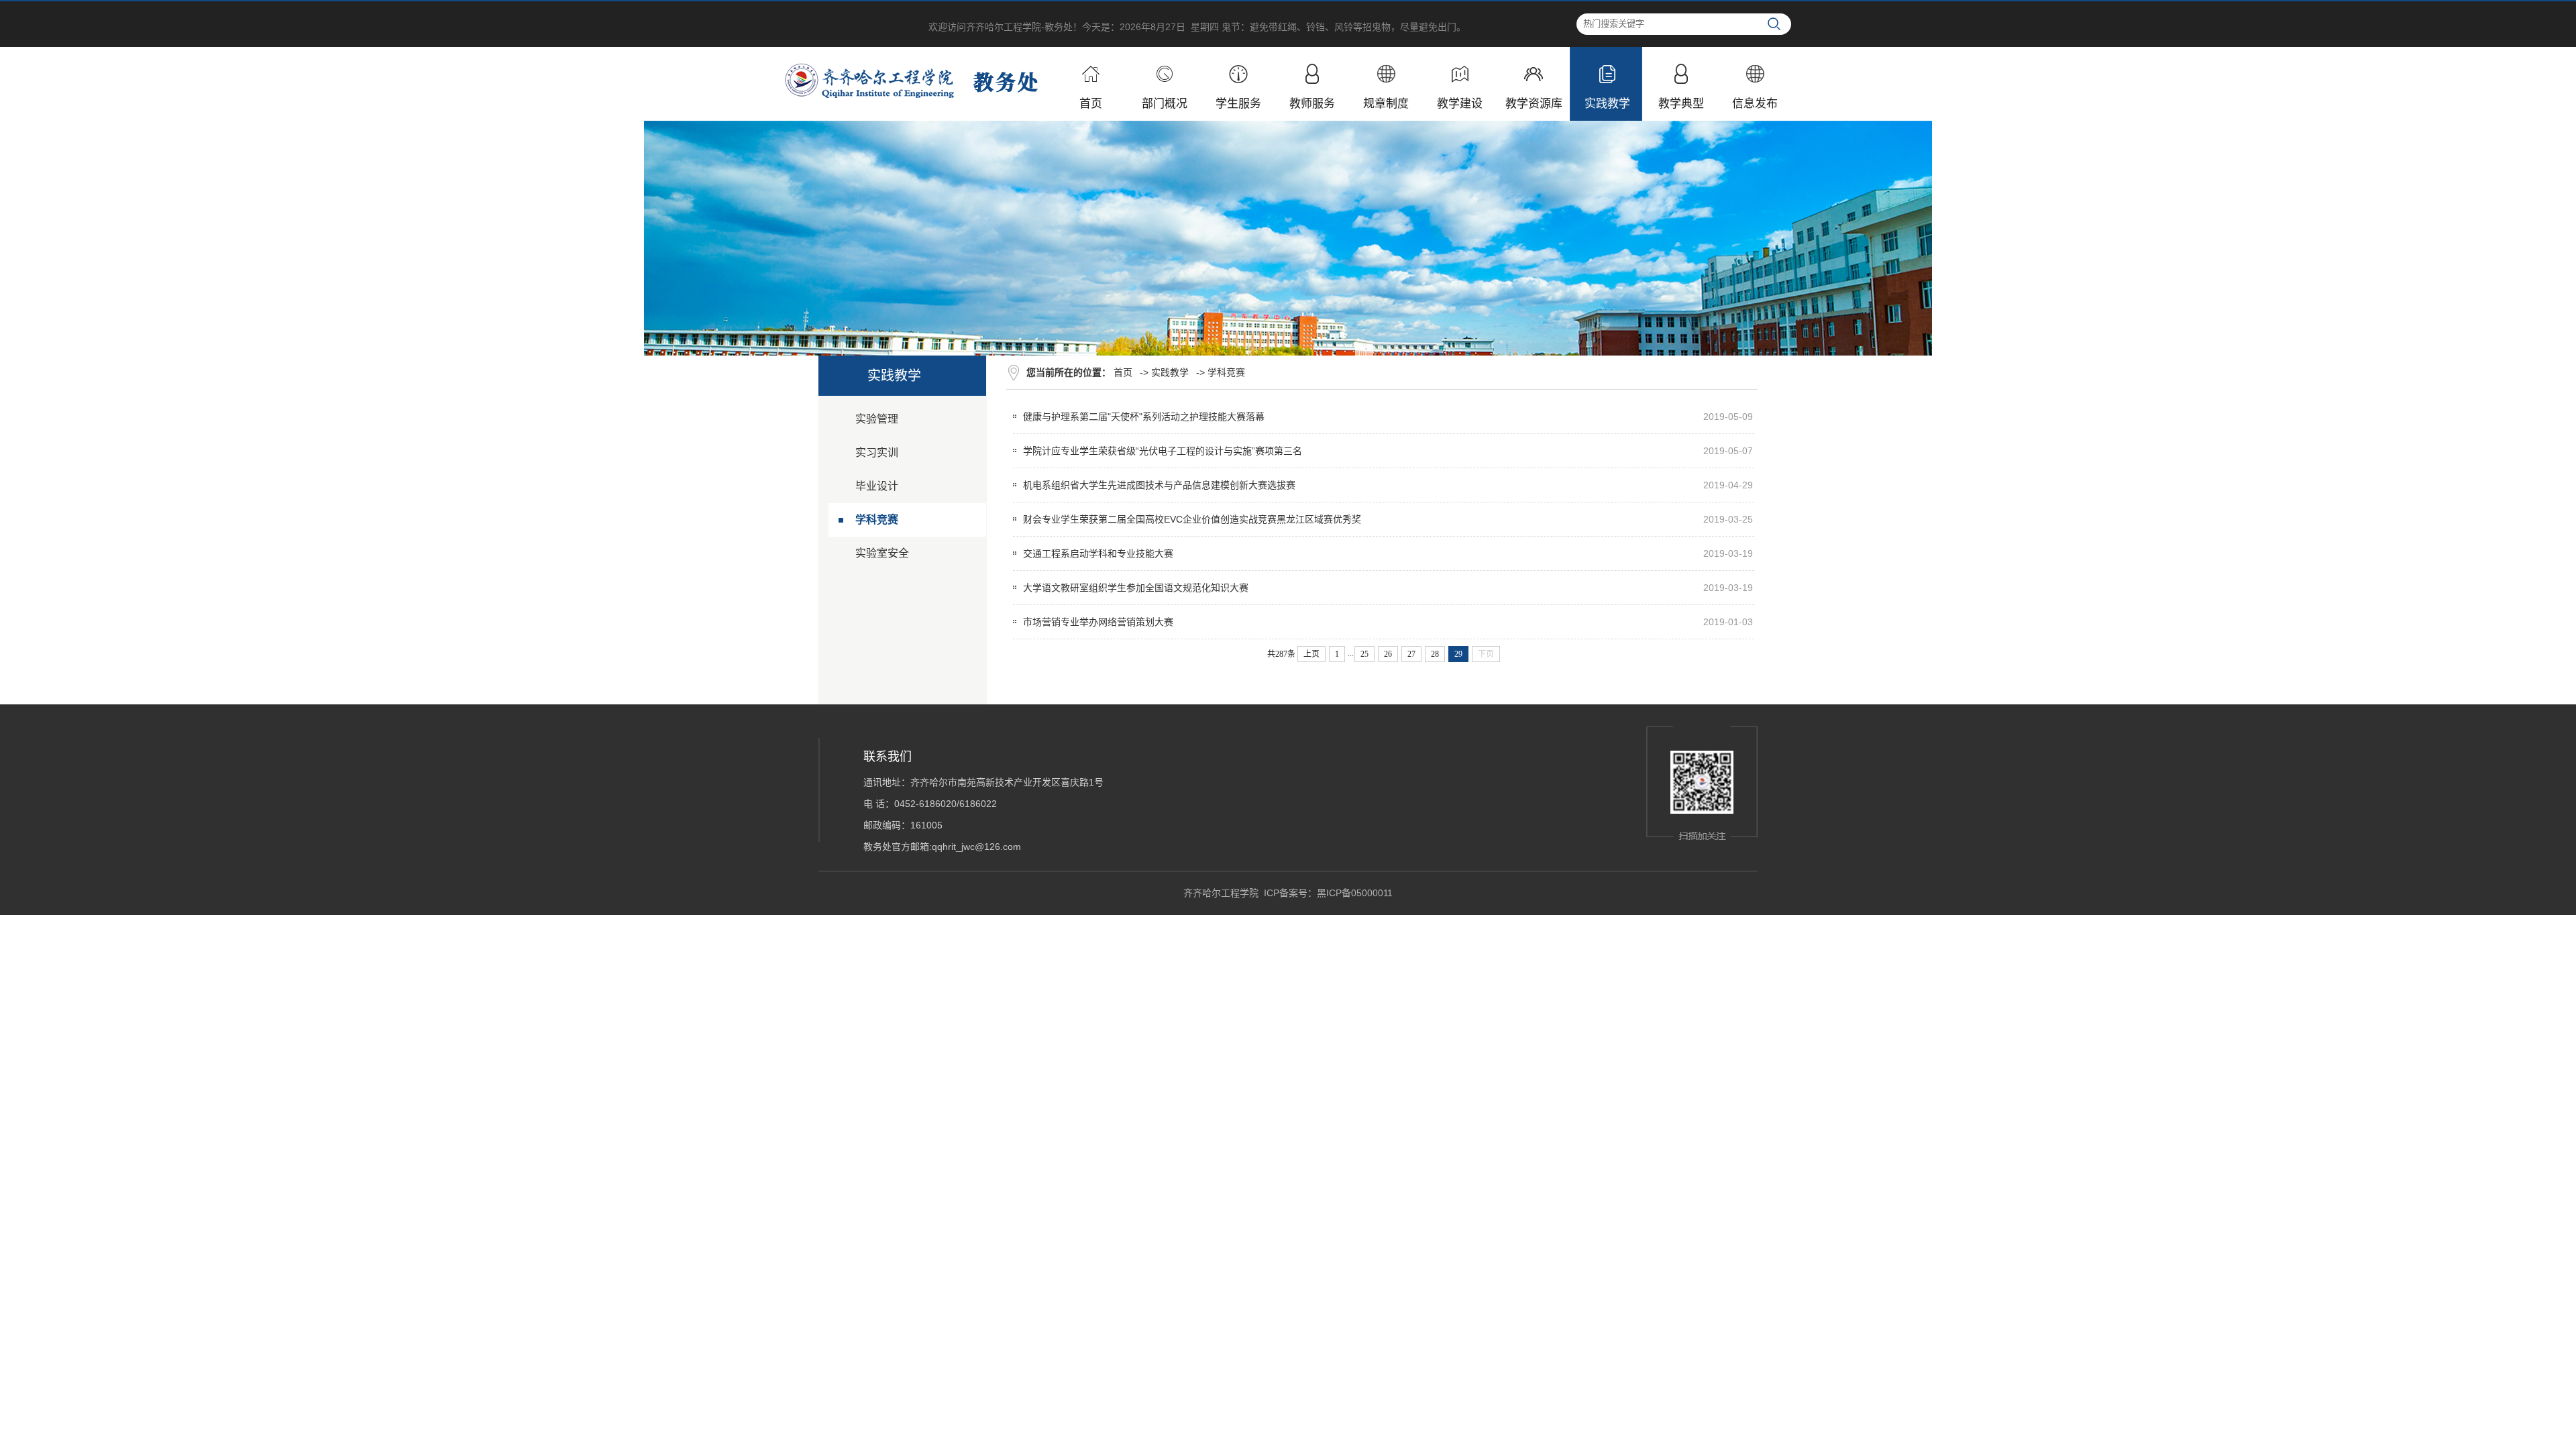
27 (1411, 654)
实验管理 (877, 419)
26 (1388, 654)
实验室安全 (882, 553)
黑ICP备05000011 (1355, 893)
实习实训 (877, 452)
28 (1435, 654)
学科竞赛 (877, 520)
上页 (1311, 654)
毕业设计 (877, 486)
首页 (1123, 372)
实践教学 (1170, 372)
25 (1364, 654)
